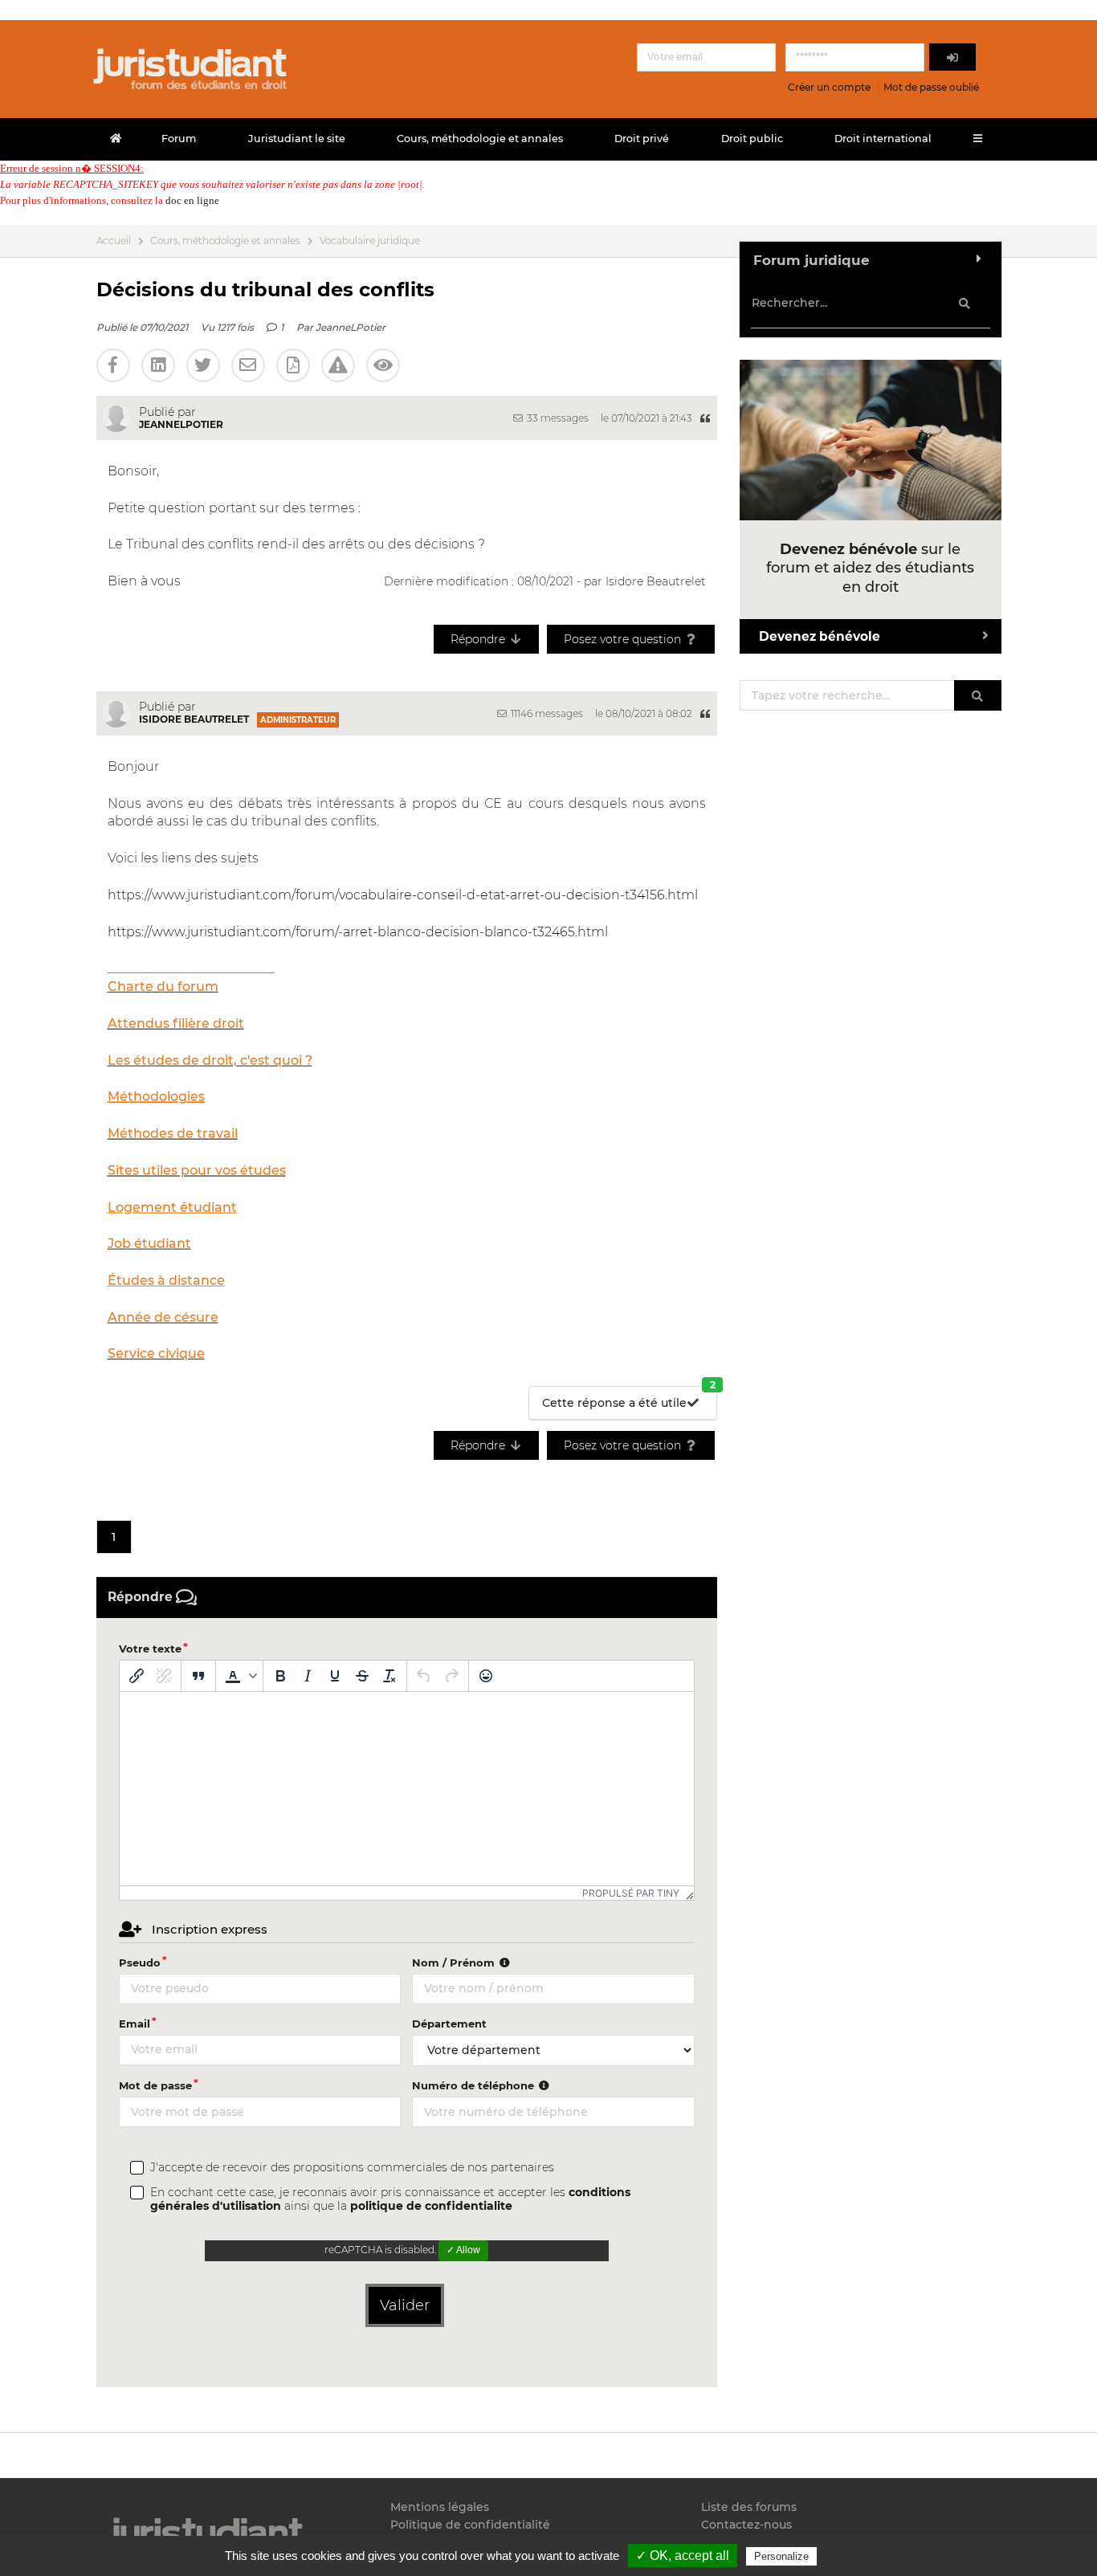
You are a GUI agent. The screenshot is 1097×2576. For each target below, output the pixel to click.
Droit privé (642, 139)
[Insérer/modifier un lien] (137, 1676)
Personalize (781, 2556)
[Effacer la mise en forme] (389, 1676)
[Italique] (308, 1676)
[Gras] (280, 1676)
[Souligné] (335, 1676)
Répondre (479, 639)
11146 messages (546, 713)
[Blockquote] (198, 1676)
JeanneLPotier (351, 327)
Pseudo (140, 1963)
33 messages (557, 418)
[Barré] (362, 1676)
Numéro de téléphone (475, 2085)
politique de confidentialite (431, 2206)
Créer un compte (829, 87)
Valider (405, 2305)
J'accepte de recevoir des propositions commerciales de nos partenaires (352, 2168)
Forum (179, 139)
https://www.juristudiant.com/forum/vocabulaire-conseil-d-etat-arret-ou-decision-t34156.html (403, 895)
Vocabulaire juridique (370, 241)
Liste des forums (749, 2507)
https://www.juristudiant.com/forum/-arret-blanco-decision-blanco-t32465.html (358, 932)
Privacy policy (854, 2556)
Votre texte (150, 1649)
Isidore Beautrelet (194, 719)
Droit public (752, 139)
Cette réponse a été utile (629, 1398)
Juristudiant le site (297, 139)
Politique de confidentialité (470, 2525)
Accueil (114, 241)
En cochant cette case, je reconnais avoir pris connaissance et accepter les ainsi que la (390, 2199)
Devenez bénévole (820, 636)
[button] (239, 1676)
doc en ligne (192, 200)
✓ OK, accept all (683, 2556)
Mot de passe (155, 2085)
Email (135, 2024)
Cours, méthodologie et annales (480, 139)
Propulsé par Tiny (631, 1893)
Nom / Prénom (455, 1963)
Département (449, 2024)
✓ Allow (463, 2250)
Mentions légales (440, 2507)
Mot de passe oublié (931, 87)
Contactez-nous (746, 2525)
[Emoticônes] (486, 1676)
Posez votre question (624, 639)
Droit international (883, 139)
